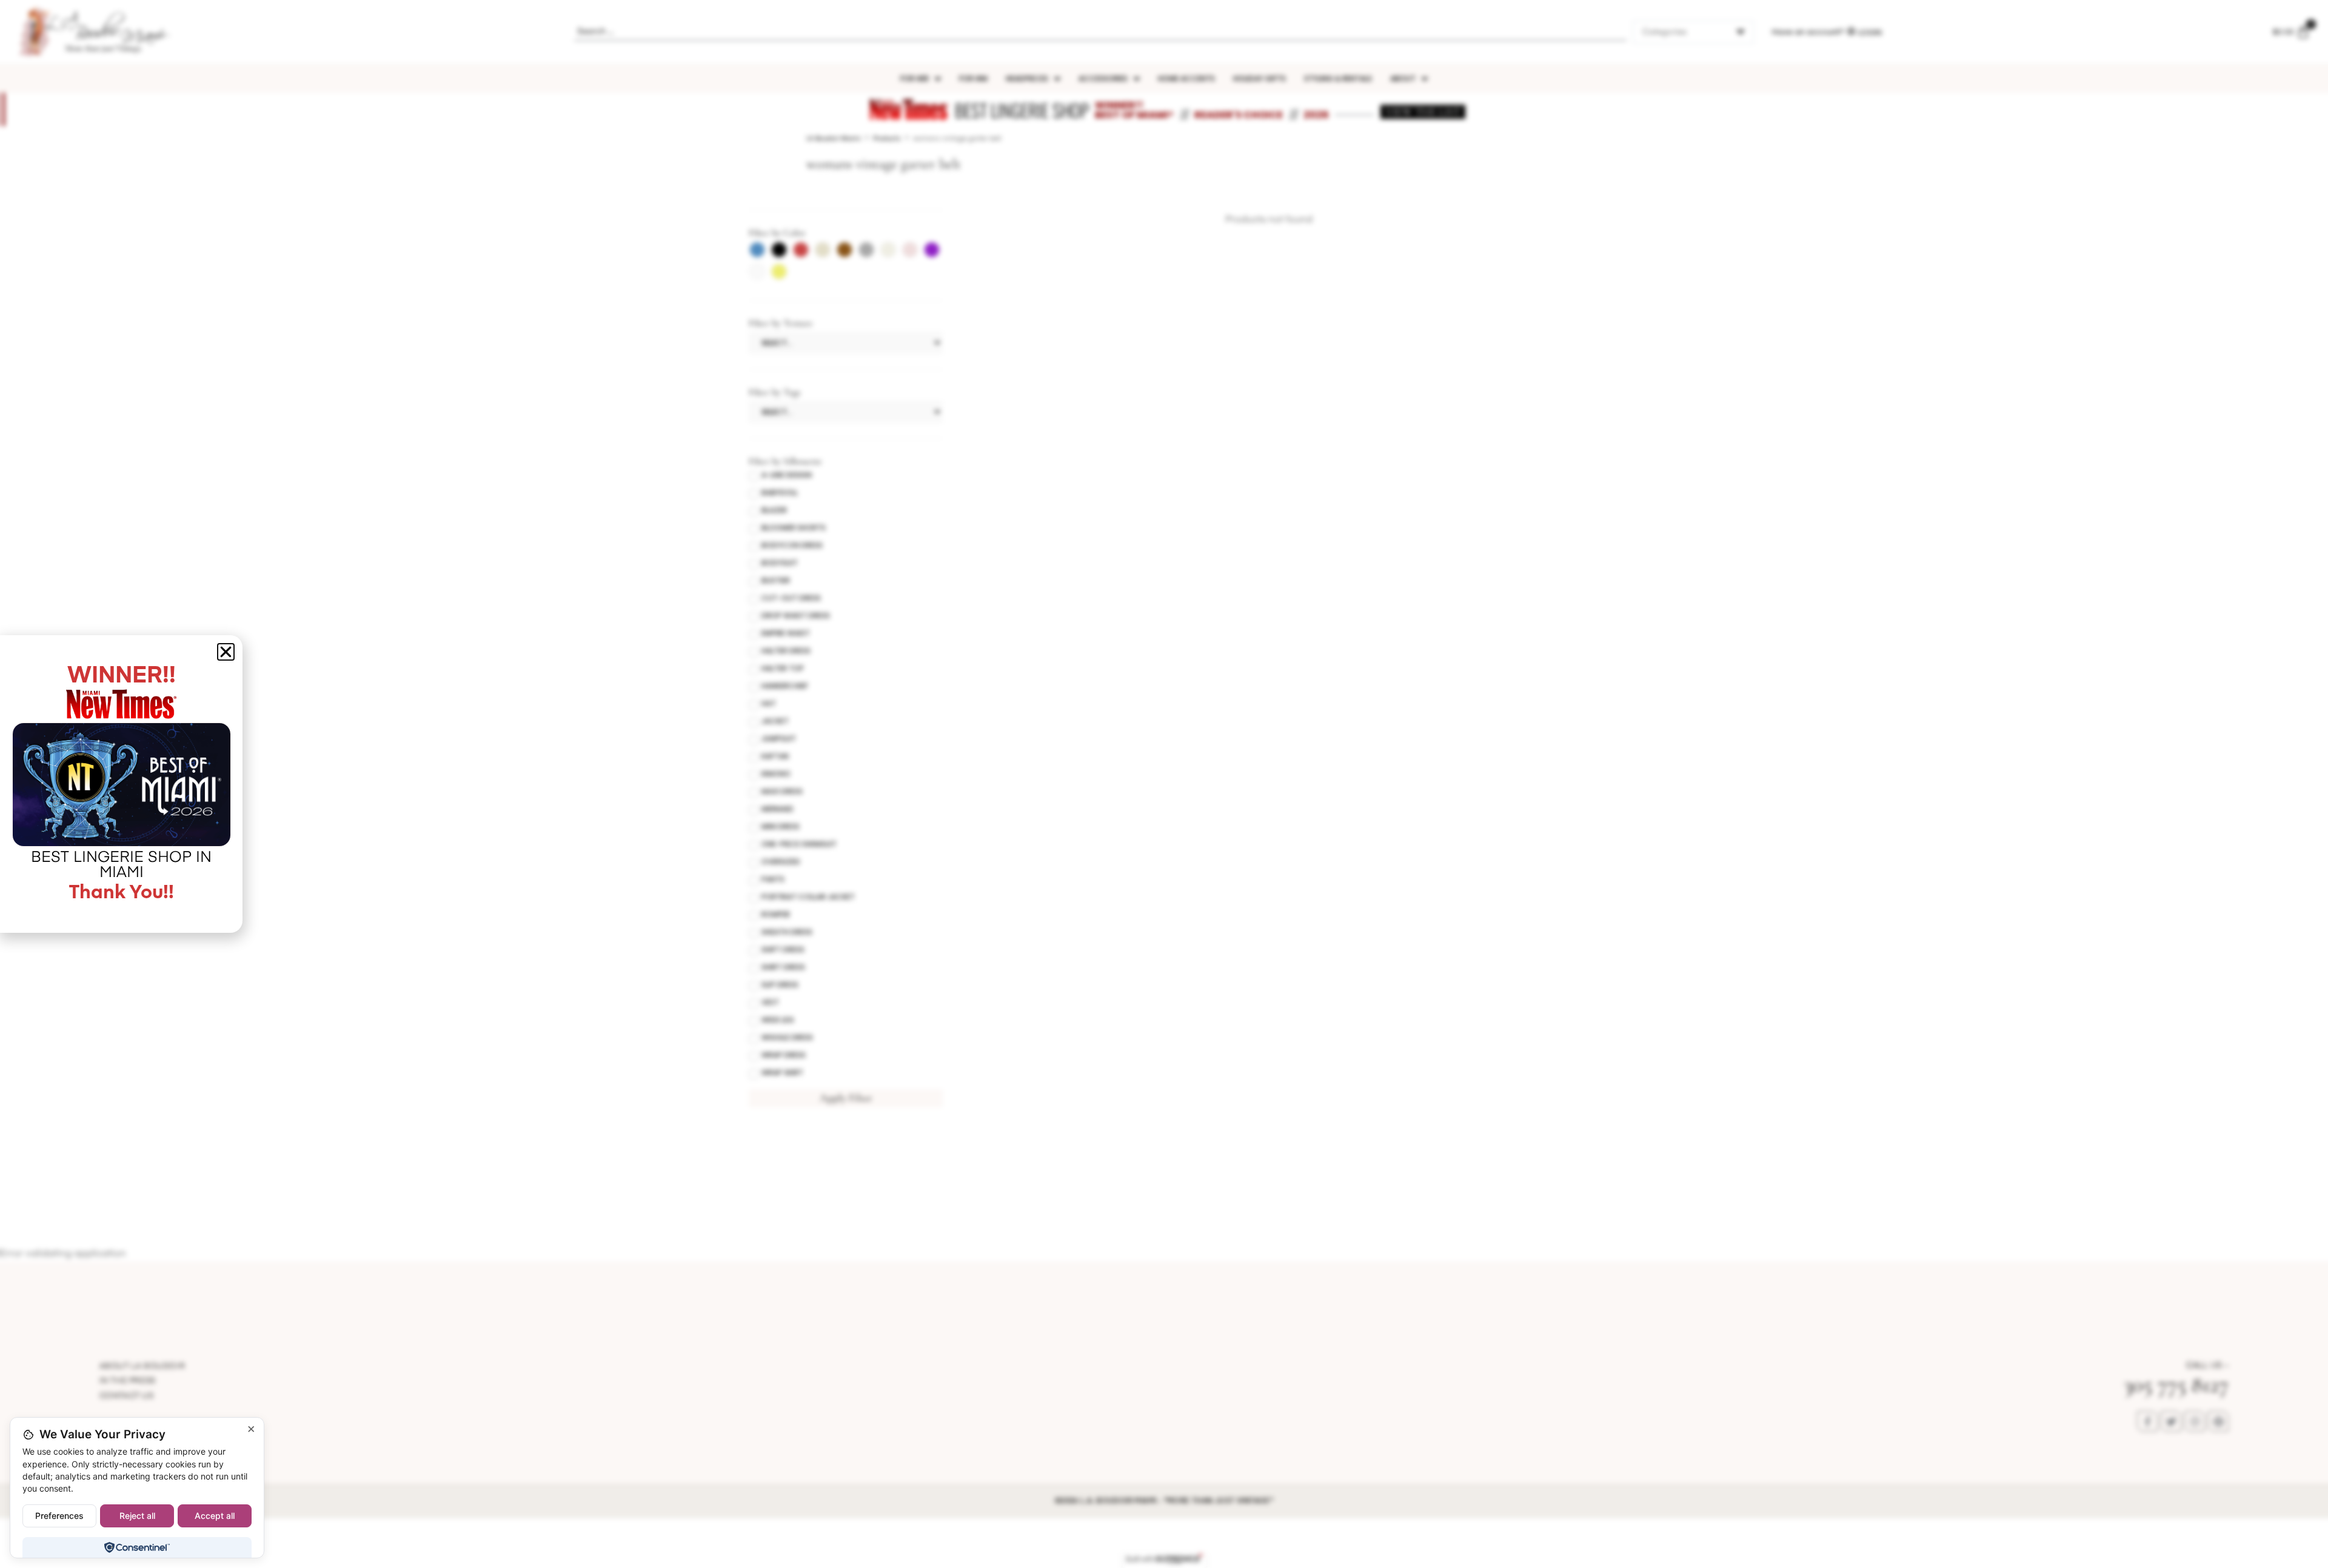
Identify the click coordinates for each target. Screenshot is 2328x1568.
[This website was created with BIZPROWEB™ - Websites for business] (1164, 1560)
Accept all (215, 1516)
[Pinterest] (2218, 1421)
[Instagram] (2195, 1421)
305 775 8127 (2176, 1385)
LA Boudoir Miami (834, 138)
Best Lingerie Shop (1022, 110)
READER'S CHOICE (1239, 115)
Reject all (137, 1516)
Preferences (59, 1516)
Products (887, 138)
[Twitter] (2171, 1421)
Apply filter (846, 1098)
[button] (226, 652)
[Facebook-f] (2147, 1421)
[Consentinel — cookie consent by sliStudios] (137, 1547)
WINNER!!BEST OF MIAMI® (1134, 110)
